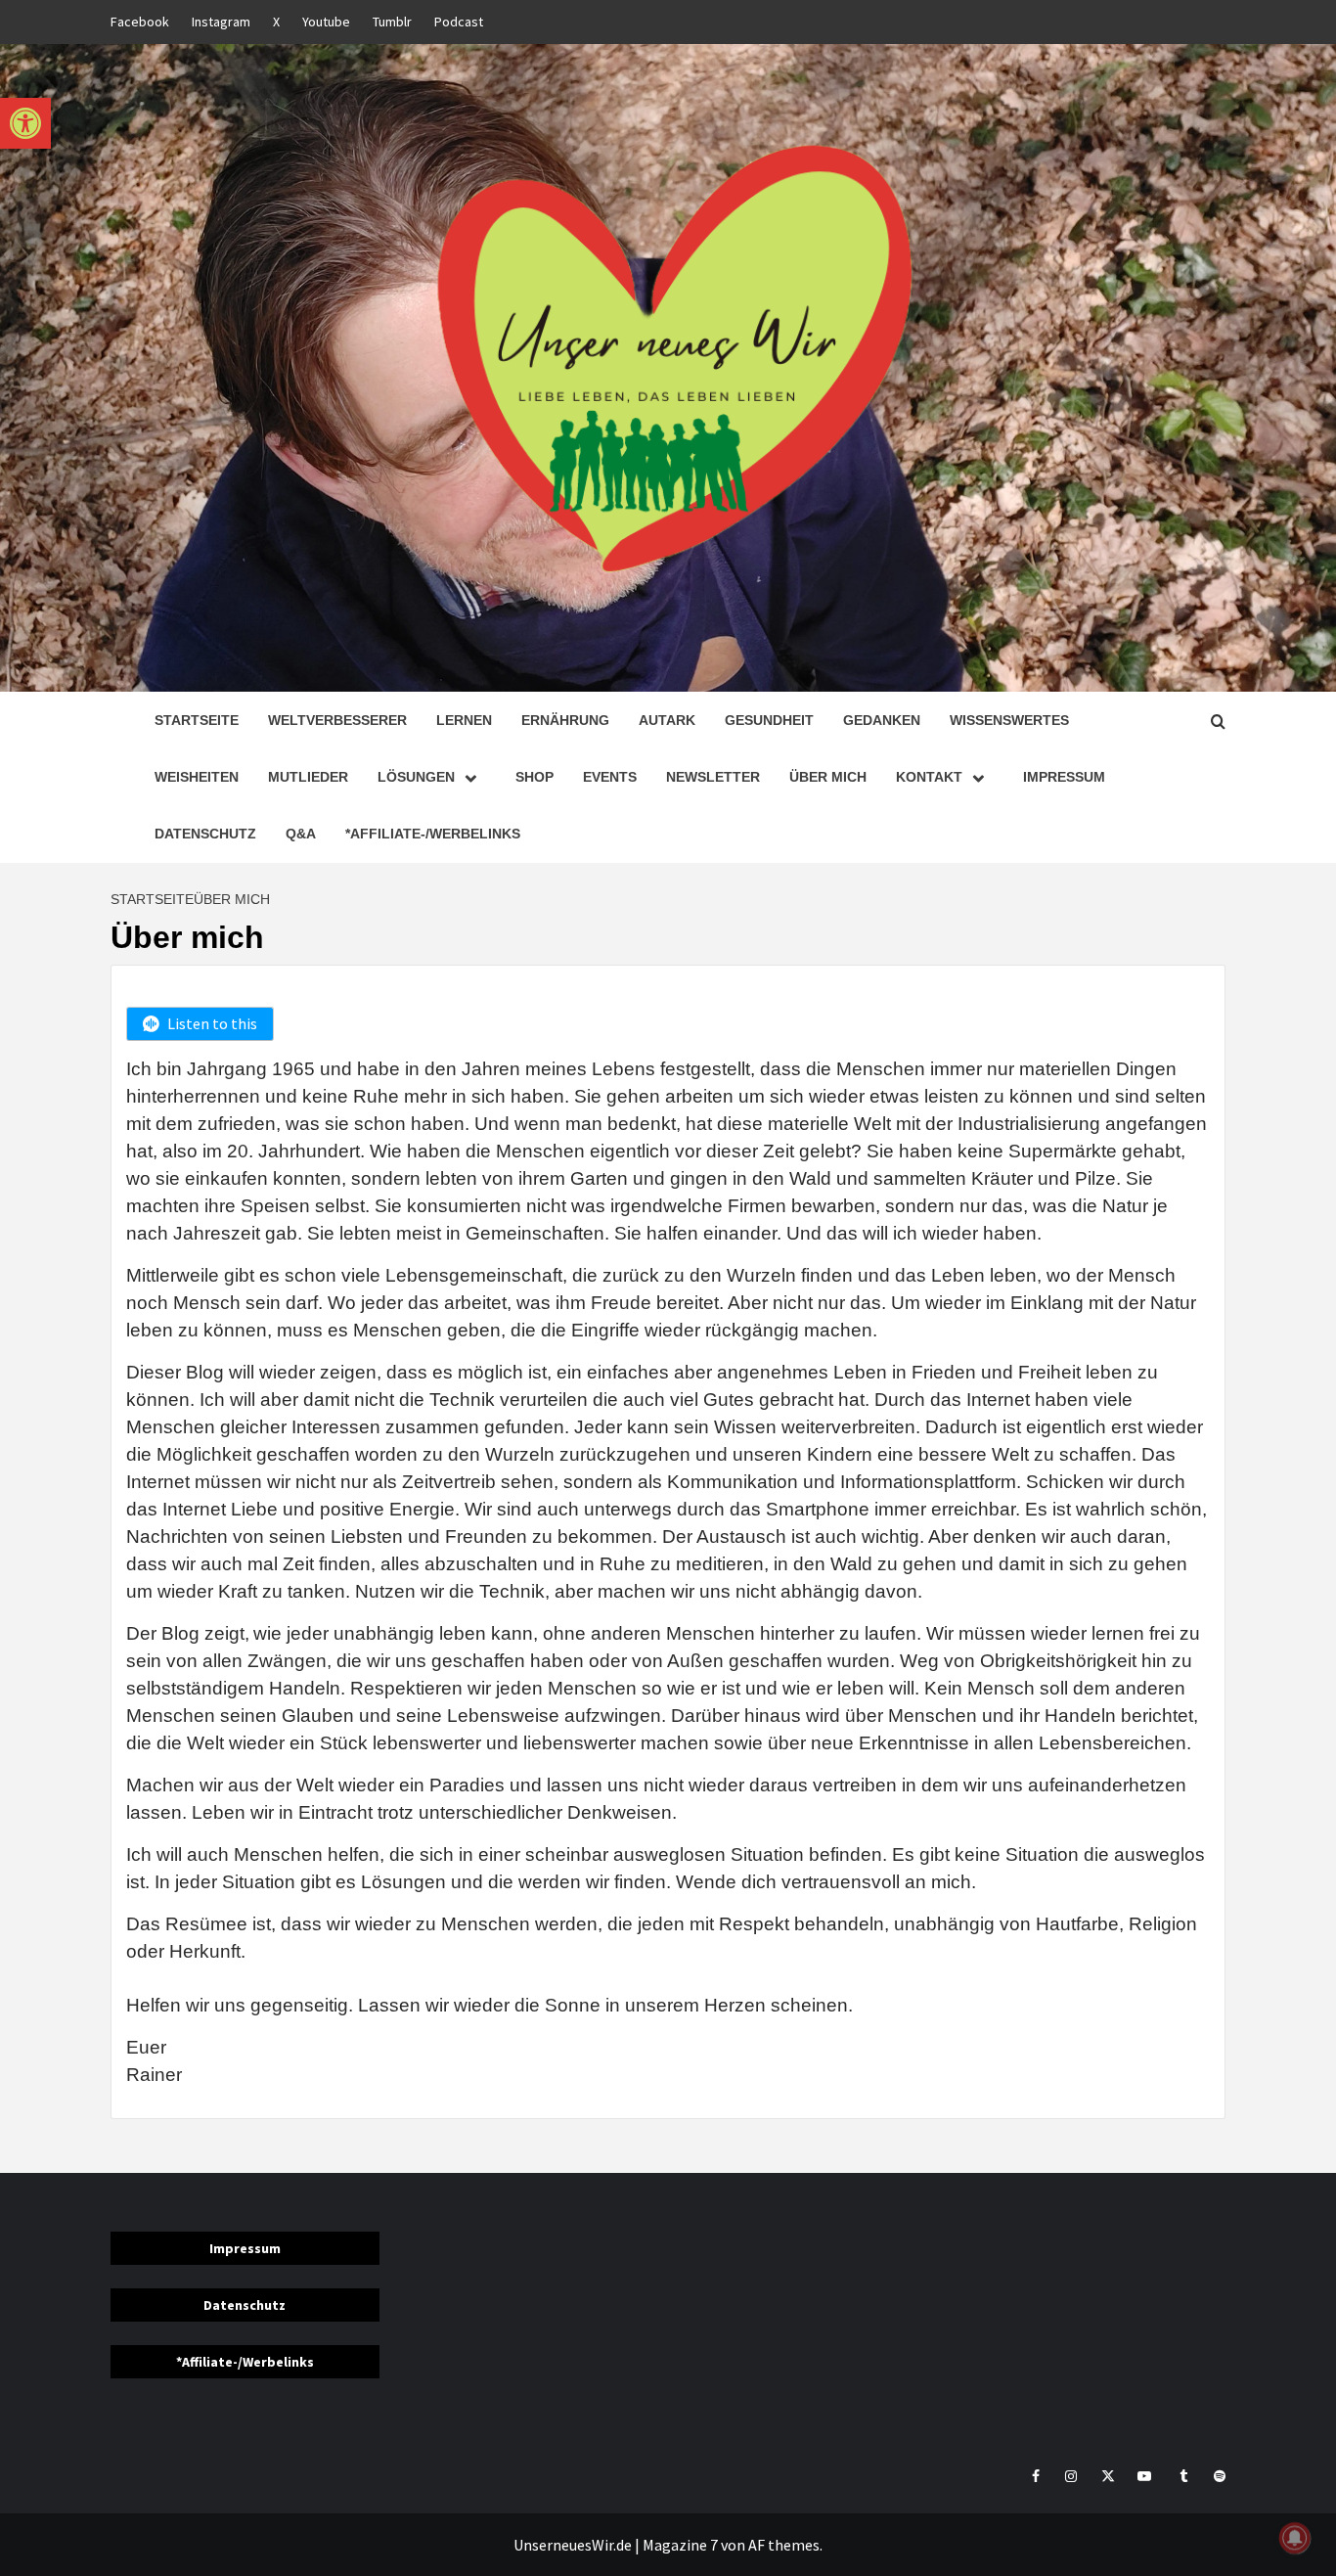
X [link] (276, 22)
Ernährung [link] (565, 720)
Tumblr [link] (392, 22)
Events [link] (610, 777)
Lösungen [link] (416, 777)
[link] (25, 123)
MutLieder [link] (308, 777)
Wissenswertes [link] (1009, 720)
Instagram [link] (221, 22)
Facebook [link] (140, 22)
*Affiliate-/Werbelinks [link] (433, 834)
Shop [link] (534, 777)
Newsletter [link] (713, 777)
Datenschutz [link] (205, 834)
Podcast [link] (459, 22)
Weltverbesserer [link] (337, 720)
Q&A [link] (301, 834)
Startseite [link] (197, 720)
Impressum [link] (1064, 777)
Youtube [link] (326, 22)
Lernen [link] (464, 720)
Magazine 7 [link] (680, 2545)
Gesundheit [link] (769, 720)
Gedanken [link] (882, 720)
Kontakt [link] (929, 777)
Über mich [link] (828, 777)
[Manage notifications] (1295, 2538)
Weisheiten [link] (197, 777)
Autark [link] (667, 720)
